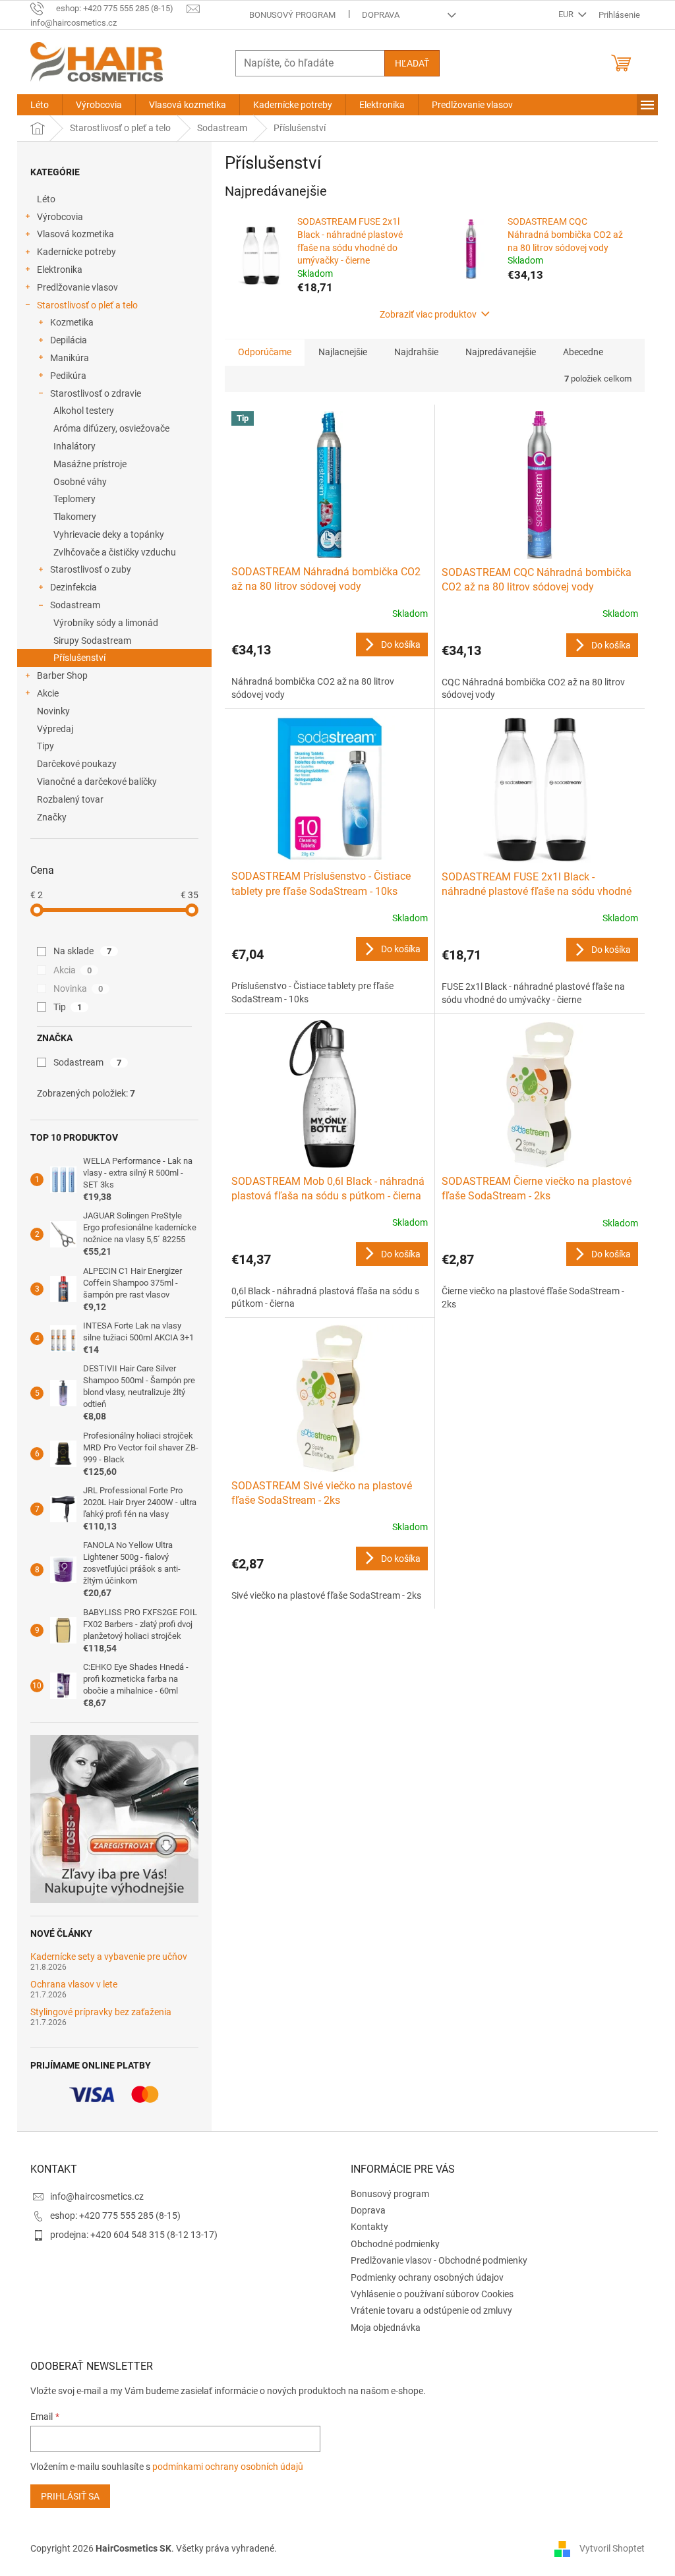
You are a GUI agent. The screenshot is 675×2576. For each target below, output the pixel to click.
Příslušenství (79, 658)
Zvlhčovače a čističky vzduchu (115, 552)
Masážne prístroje (90, 464)
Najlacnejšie (343, 352)
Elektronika (60, 270)
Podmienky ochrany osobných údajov (427, 2277)
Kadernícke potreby (76, 252)
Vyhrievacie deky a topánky (109, 534)
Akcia (73, 970)
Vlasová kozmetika (75, 234)
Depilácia (69, 340)
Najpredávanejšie (501, 352)
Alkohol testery (84, 411)
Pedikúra (68, 376)
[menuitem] (40, 105)
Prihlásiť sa (70, 2496)
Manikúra (70, 358)
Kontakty (369, 2227)
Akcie (48, 693)
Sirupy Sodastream (92, 641)
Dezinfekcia (73, 587)
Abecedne (583, 352)
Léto (46, 199)
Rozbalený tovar (70, 799)
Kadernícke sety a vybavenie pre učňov (109, 1957)
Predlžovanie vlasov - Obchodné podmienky (439, 2260)
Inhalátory (74, 446)
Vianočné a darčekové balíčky (97, 782)
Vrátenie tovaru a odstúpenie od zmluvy (431, 2310)
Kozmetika (72, 322)
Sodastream (75, 605)
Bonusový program (292, 15)
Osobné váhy (80, 482)
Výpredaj (55, 729)
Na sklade (82, 951)
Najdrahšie (416, 352)
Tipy (45, 746)
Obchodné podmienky (395, 2244)
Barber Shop (62, 675)
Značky (52, 817)
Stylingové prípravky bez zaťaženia (101, 2012)
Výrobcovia (60, 217)
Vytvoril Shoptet (612, 2548)
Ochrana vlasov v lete (74, 1985)
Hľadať (412, 63)
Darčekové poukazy (77, 764)
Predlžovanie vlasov (77, 287)
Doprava (381, 15)
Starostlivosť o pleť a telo (87, 305)
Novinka (78, 988)
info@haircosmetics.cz (97, 2196)
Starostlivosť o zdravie (96, 393)
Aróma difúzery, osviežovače (111, 428)
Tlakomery (75, 517)
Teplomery (74, 499)
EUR (567, 14)
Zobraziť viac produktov (428, 314)
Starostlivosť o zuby (91, 569)
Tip (68, 1007)
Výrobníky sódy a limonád (106, 623)
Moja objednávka (386, 2328)
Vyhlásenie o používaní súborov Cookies (432, 2294)
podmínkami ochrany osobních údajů (228, 2467)
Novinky (53, 711)
